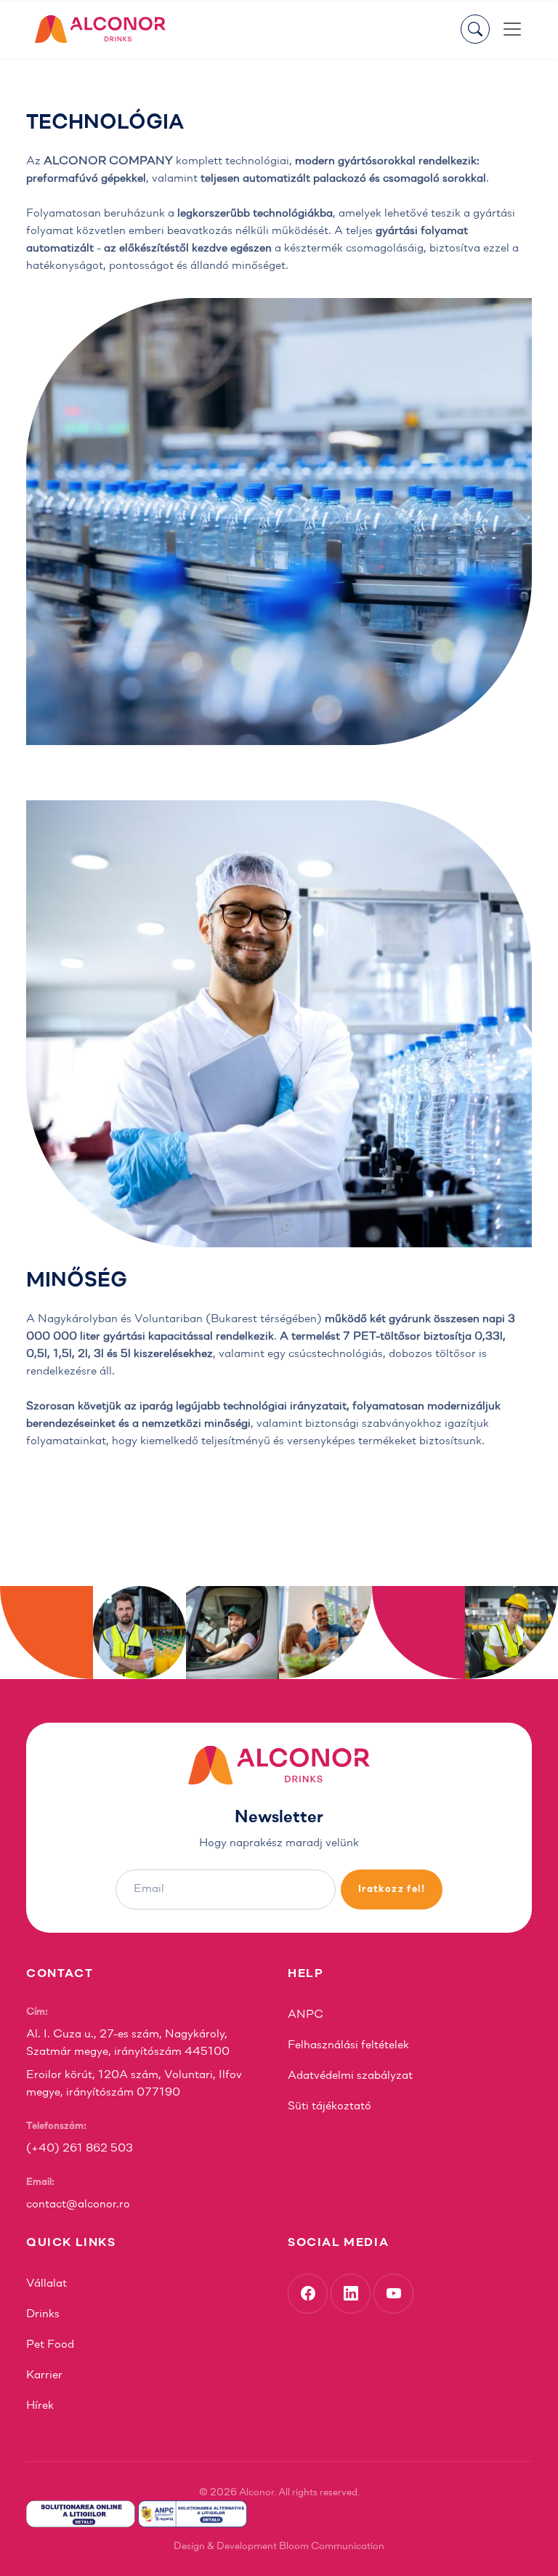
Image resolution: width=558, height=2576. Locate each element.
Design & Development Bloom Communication (279, 2547)
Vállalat (46, 2284)
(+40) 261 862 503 (80, 2149)
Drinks (43, 2314)
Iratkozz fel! (392, 1889)
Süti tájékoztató (329, 2106)
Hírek (40, 2406)
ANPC (306, 2015)
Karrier (44, 2375)
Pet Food (50, 2345)
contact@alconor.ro (78, 2205)
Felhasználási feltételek (348, 2045)
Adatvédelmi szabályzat (350, 2076)
